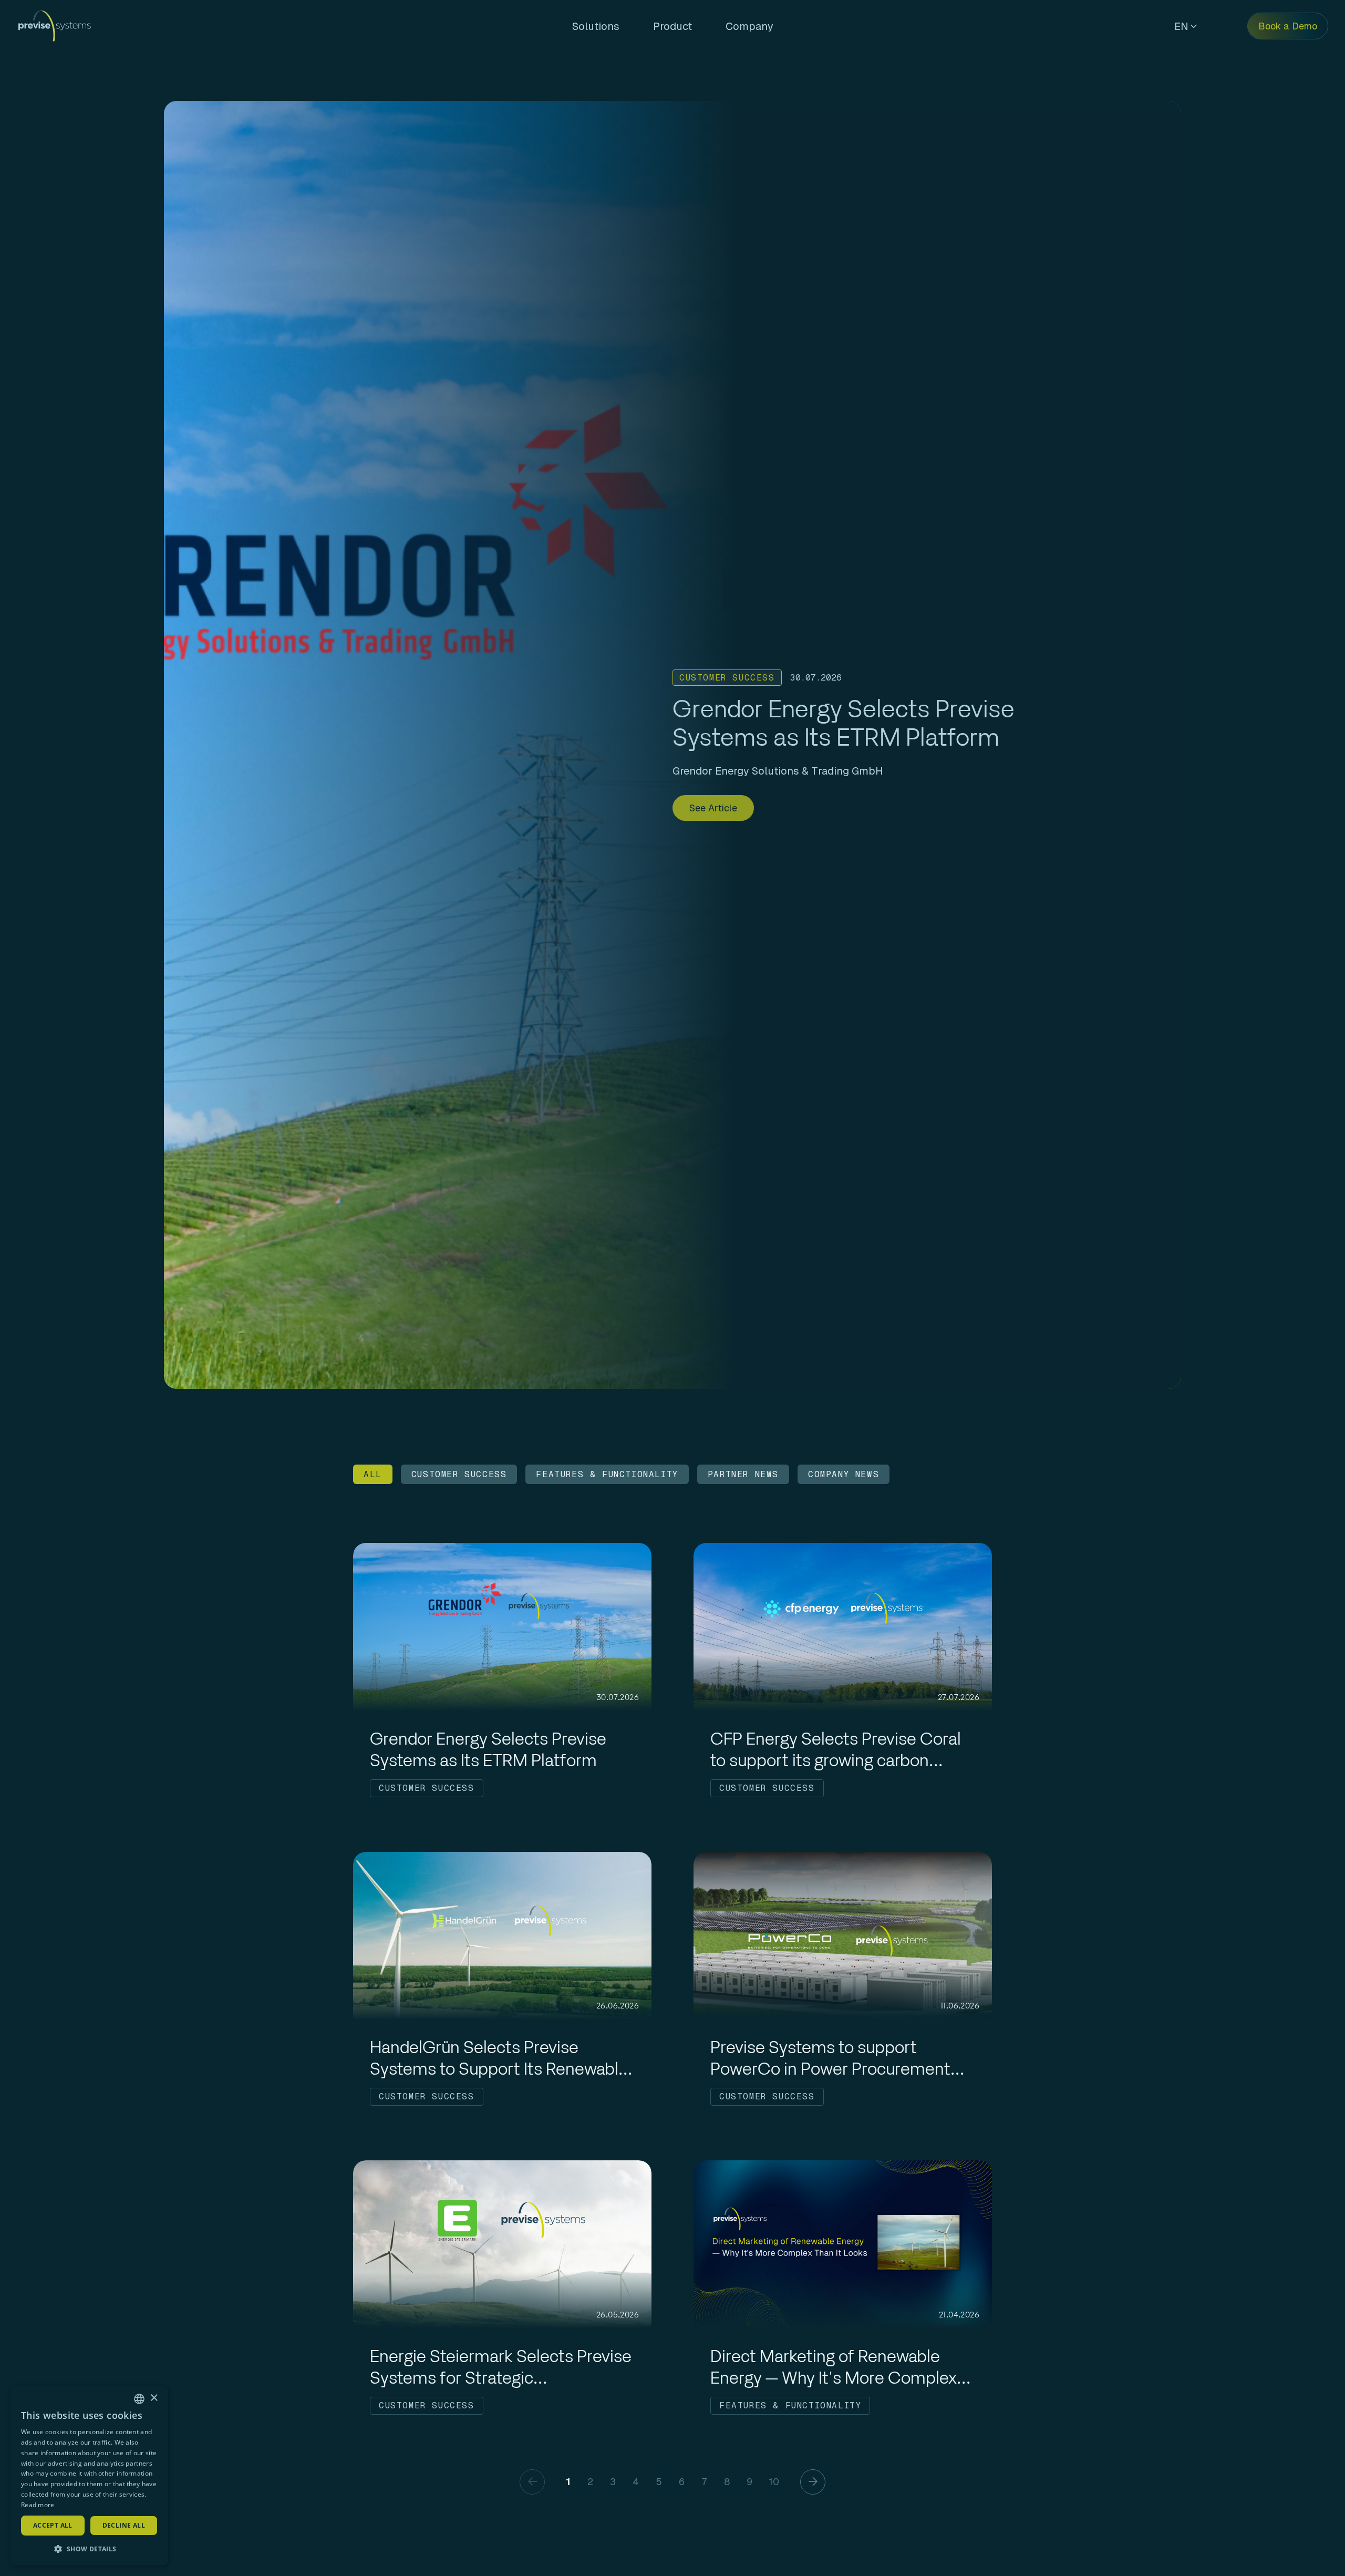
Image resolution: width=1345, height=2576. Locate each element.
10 (774, 2482)
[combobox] (139, 2399)
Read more (38, 2505)
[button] (89, 2549)
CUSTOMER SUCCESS (459, 1474)
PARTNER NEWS (743, 1474)
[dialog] (89, 2476)
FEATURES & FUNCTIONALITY (607, 1474)
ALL (373, 1474)
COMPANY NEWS (844, 1474)
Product (672, 26)
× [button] (154, 2398)
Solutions (596, 26)
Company (749, 26)
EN (1181, 26)
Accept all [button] (53, 2525)
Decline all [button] (124, 2525)
